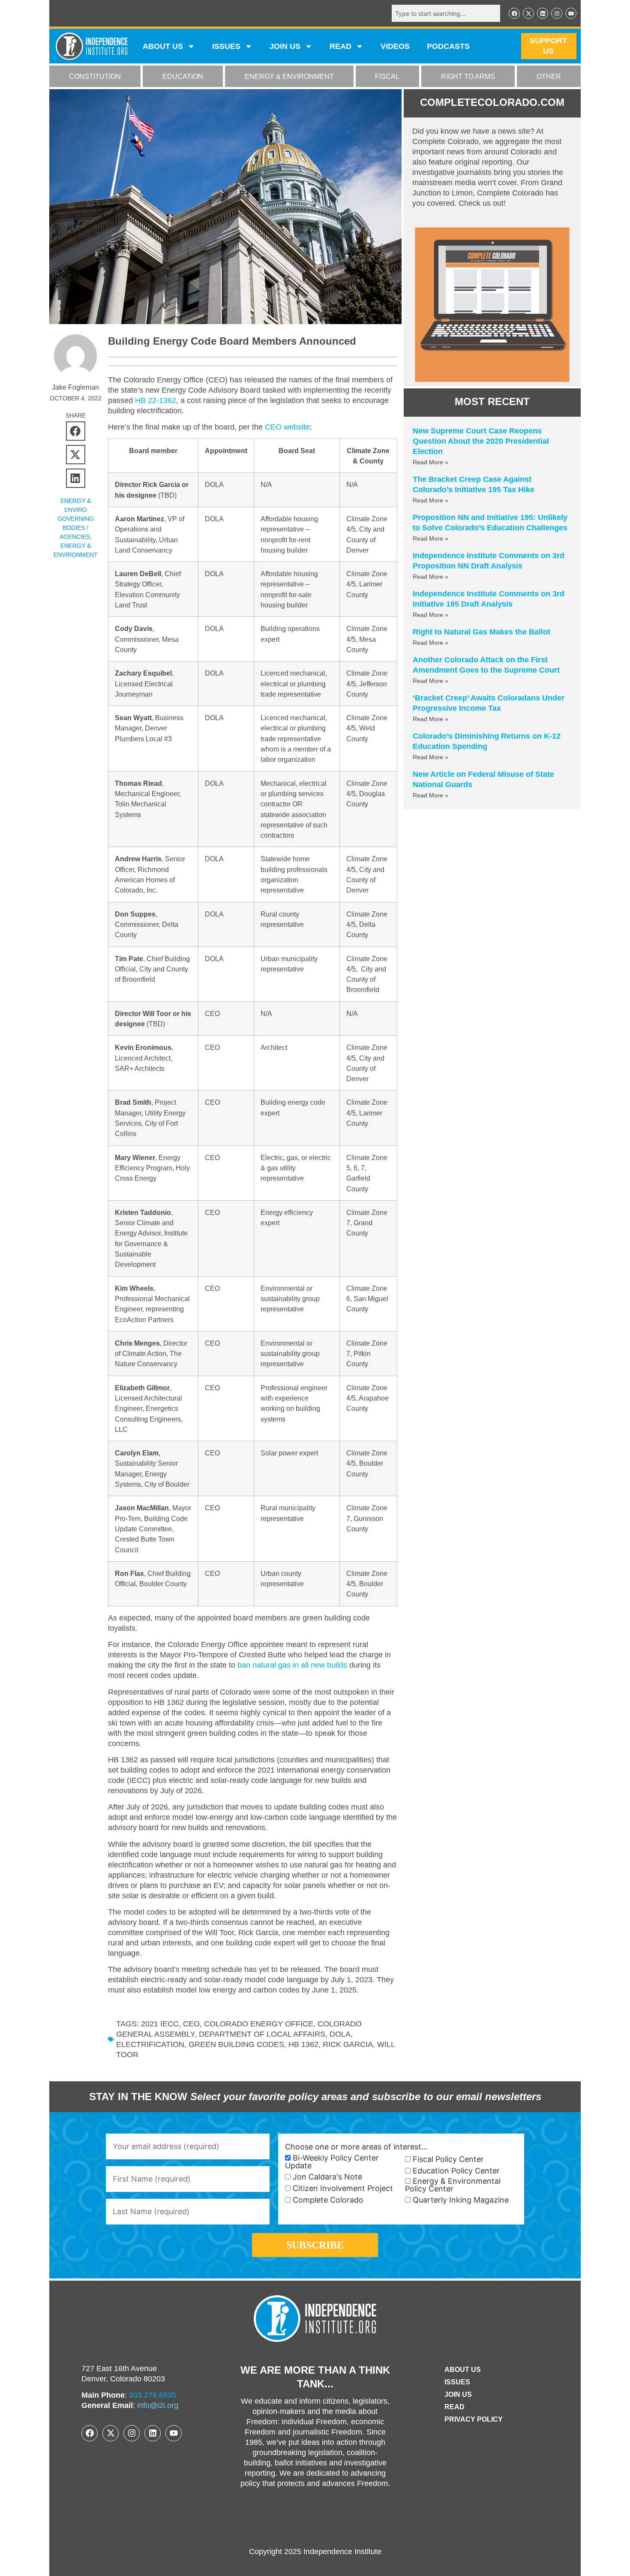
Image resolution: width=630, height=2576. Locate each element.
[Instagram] (557, 13)
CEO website (287, 427)
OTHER (549, 77)
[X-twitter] (528, 13)
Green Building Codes (236, 2044)
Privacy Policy (474, 2419)
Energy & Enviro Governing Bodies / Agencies (76, 519)
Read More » (430, 462)
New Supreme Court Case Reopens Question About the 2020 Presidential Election (481, 441)
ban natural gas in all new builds (292, 1665)
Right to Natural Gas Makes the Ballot (481, 632)
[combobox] (446, 13)
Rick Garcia (348, 2044)
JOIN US (285, 46)
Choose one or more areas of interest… (356, 2147)
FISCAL (387, 77)
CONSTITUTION (95, 77)
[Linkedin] (543, 13)
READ (340, 46)
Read (454, 2407)
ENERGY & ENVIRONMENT (289, 77)
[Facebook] (514, 13)
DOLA (340, 2034)
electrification (150, 2044)
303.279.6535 (153, 2395)
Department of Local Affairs (262, 2034)
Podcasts (448, 46)
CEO (191, 2024)
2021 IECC (160, 2024)
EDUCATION (183, 77)
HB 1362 (303, 2044)
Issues (226, 46)
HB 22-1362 (156, 400)
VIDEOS (395, 46)
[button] (76, 431)
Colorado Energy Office (259, 2024)
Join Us (458, 2394)
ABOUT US (163, 46)
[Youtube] (571, 13)
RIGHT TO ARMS (468, 77)
